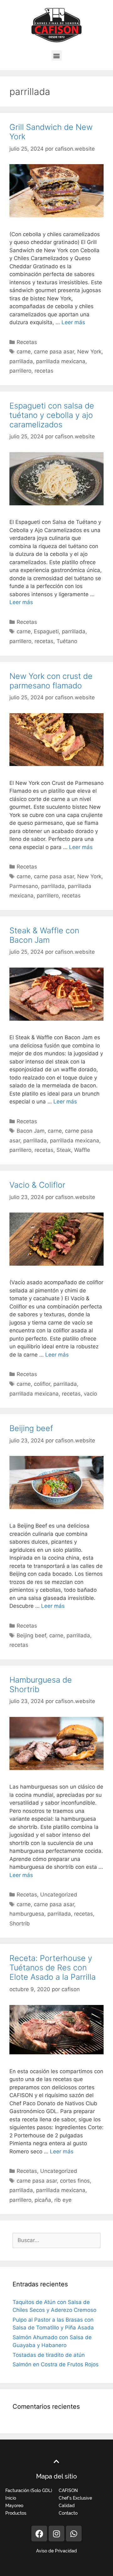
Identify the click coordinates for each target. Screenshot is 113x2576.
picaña (43, 2200)
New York (89, 352)
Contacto (68, 2513)
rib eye (63, 2200)
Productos (16, 2513)
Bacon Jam (31, 1131)
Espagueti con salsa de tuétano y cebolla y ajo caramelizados (52, 415)
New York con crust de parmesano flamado (51, 681)
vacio (90, 1394)
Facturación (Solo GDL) (29, 2490)
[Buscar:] (56, 2240)
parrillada (21, 361)
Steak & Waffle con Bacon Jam (44, 935)
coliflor (42, 1384)
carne (24, 352)
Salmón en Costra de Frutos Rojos (56, 2364)
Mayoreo (14, 2506)
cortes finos (75, 2181)
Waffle (82, 1150)
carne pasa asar (54, 352)
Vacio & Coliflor (37, 1185)
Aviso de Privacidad (56, 2551)
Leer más (73, 322)
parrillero (20, 371)
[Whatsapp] (74, 2534)
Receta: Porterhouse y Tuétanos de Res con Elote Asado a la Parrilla (53, 1968)
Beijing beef (31, 1428)
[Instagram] (56, 2534)
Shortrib (20, 1924)
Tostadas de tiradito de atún (49, 2355)
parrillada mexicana (61, 361)
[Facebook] (39, 2534)
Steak (64, 1150)
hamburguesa (27, 1914)
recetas (44, 371)
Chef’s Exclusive (75, 2498)
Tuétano (67, 641)
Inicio (11, 2498)
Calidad (67, 2506)
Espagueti (46, 631)
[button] (57, 56)
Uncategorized (59, 1895)
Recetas (27, 342)
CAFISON (68, 2490)
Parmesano (24, 886)
